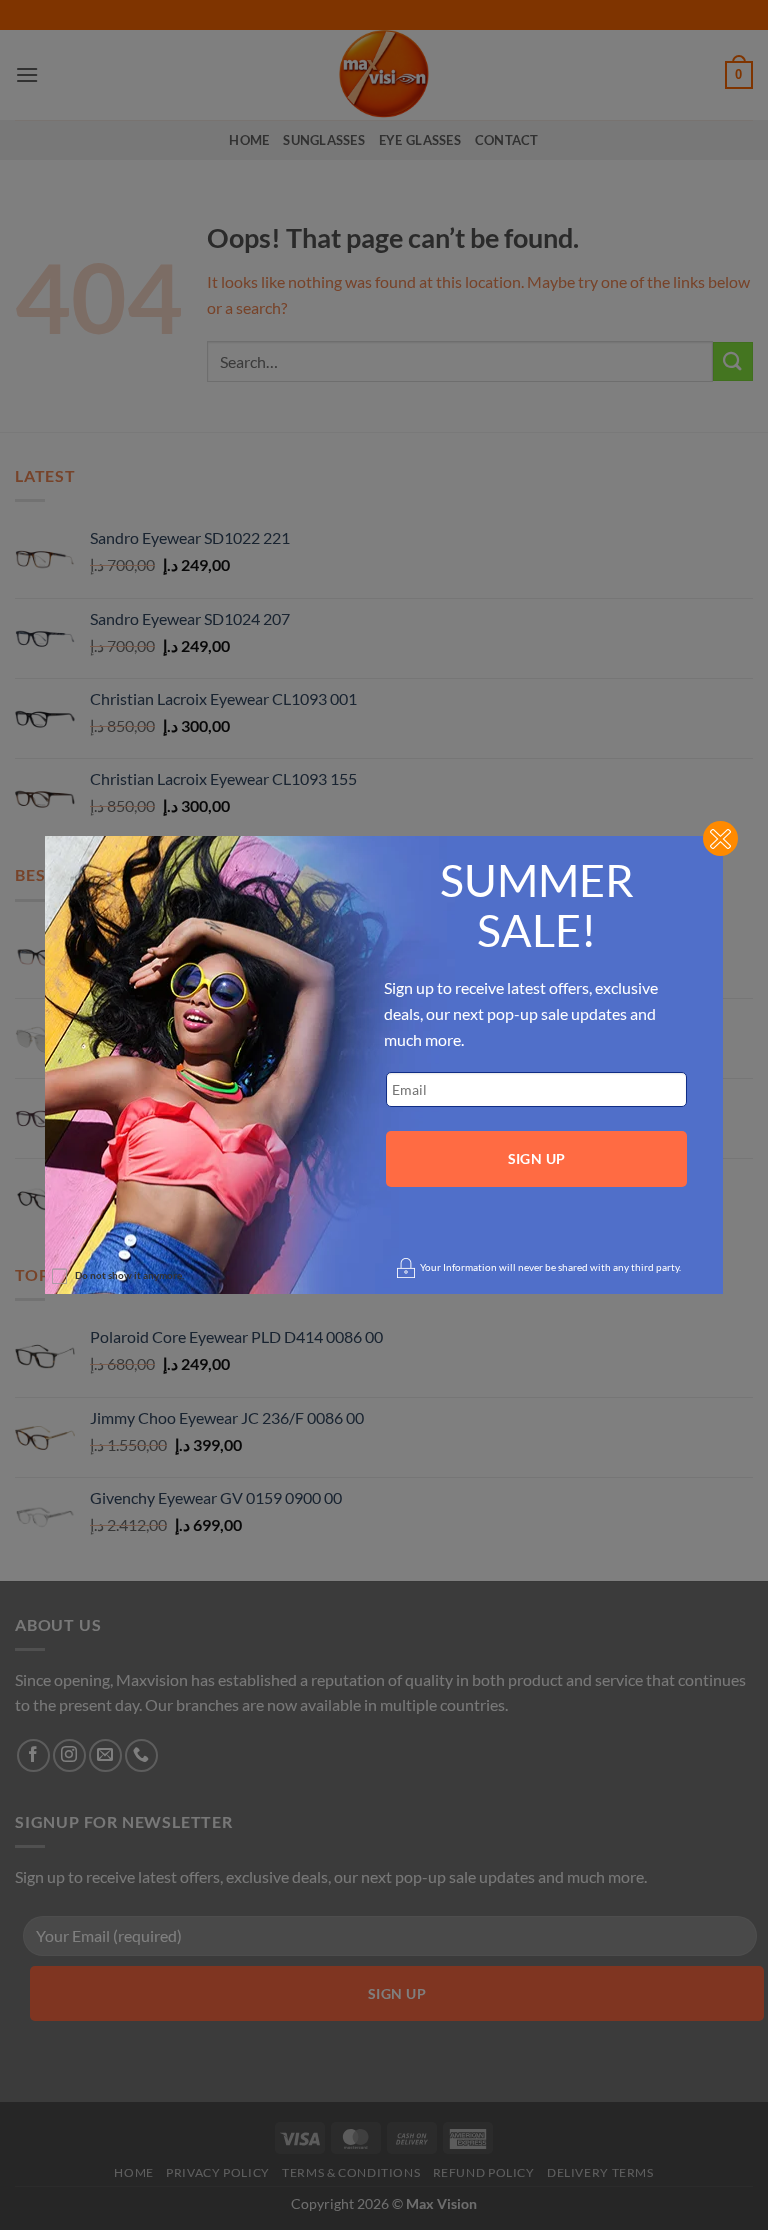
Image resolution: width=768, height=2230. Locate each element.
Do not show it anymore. (129, 1275)
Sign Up (537, 1158)
